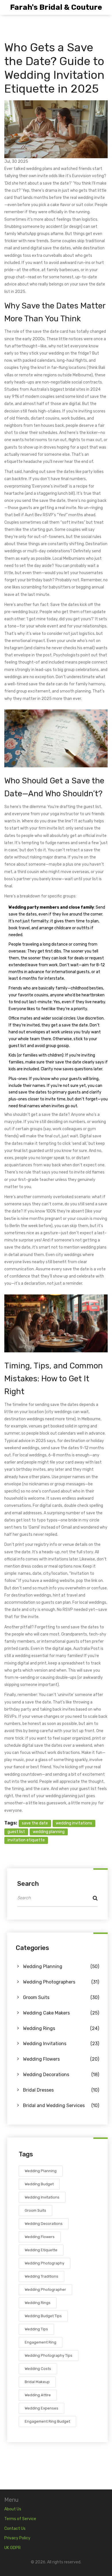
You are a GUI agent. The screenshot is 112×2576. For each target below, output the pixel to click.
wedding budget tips (43, 2316)
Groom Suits (61, 1997)
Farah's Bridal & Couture (56, 7)
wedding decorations (44, 2224)
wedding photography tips (49, 2355)
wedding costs (38, 2369)
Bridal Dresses (61, 2090)
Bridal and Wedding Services (61, 2105)
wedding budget (39, 2184)
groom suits (35, 2210)
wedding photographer (45, 2290)
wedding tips (36, 2329)
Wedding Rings (61, 2028)
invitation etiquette (26, 1840)
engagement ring (40, 2342)
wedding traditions (41, 2276)
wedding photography (45, 2263)
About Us (13, 2509)
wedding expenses (41, 2408)
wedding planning (49, 1832)
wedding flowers (40, 2237)
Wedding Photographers (61, 1982)
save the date (35, 1823)
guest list (16, 1832)
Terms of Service (20, 2519)
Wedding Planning (61, 1966)
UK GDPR (12, 2548)
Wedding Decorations (61, 2075)
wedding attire (38, 2395)
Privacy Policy (17, 2538)
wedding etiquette (41, 2250)
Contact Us (15, 2529)
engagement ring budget (47, 2421)
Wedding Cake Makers (61, 2013)
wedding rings (38, 2303)
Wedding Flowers (61, 2059)
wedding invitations (74, 1823)
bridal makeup (37, 2382)
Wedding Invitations (61, 2044)
